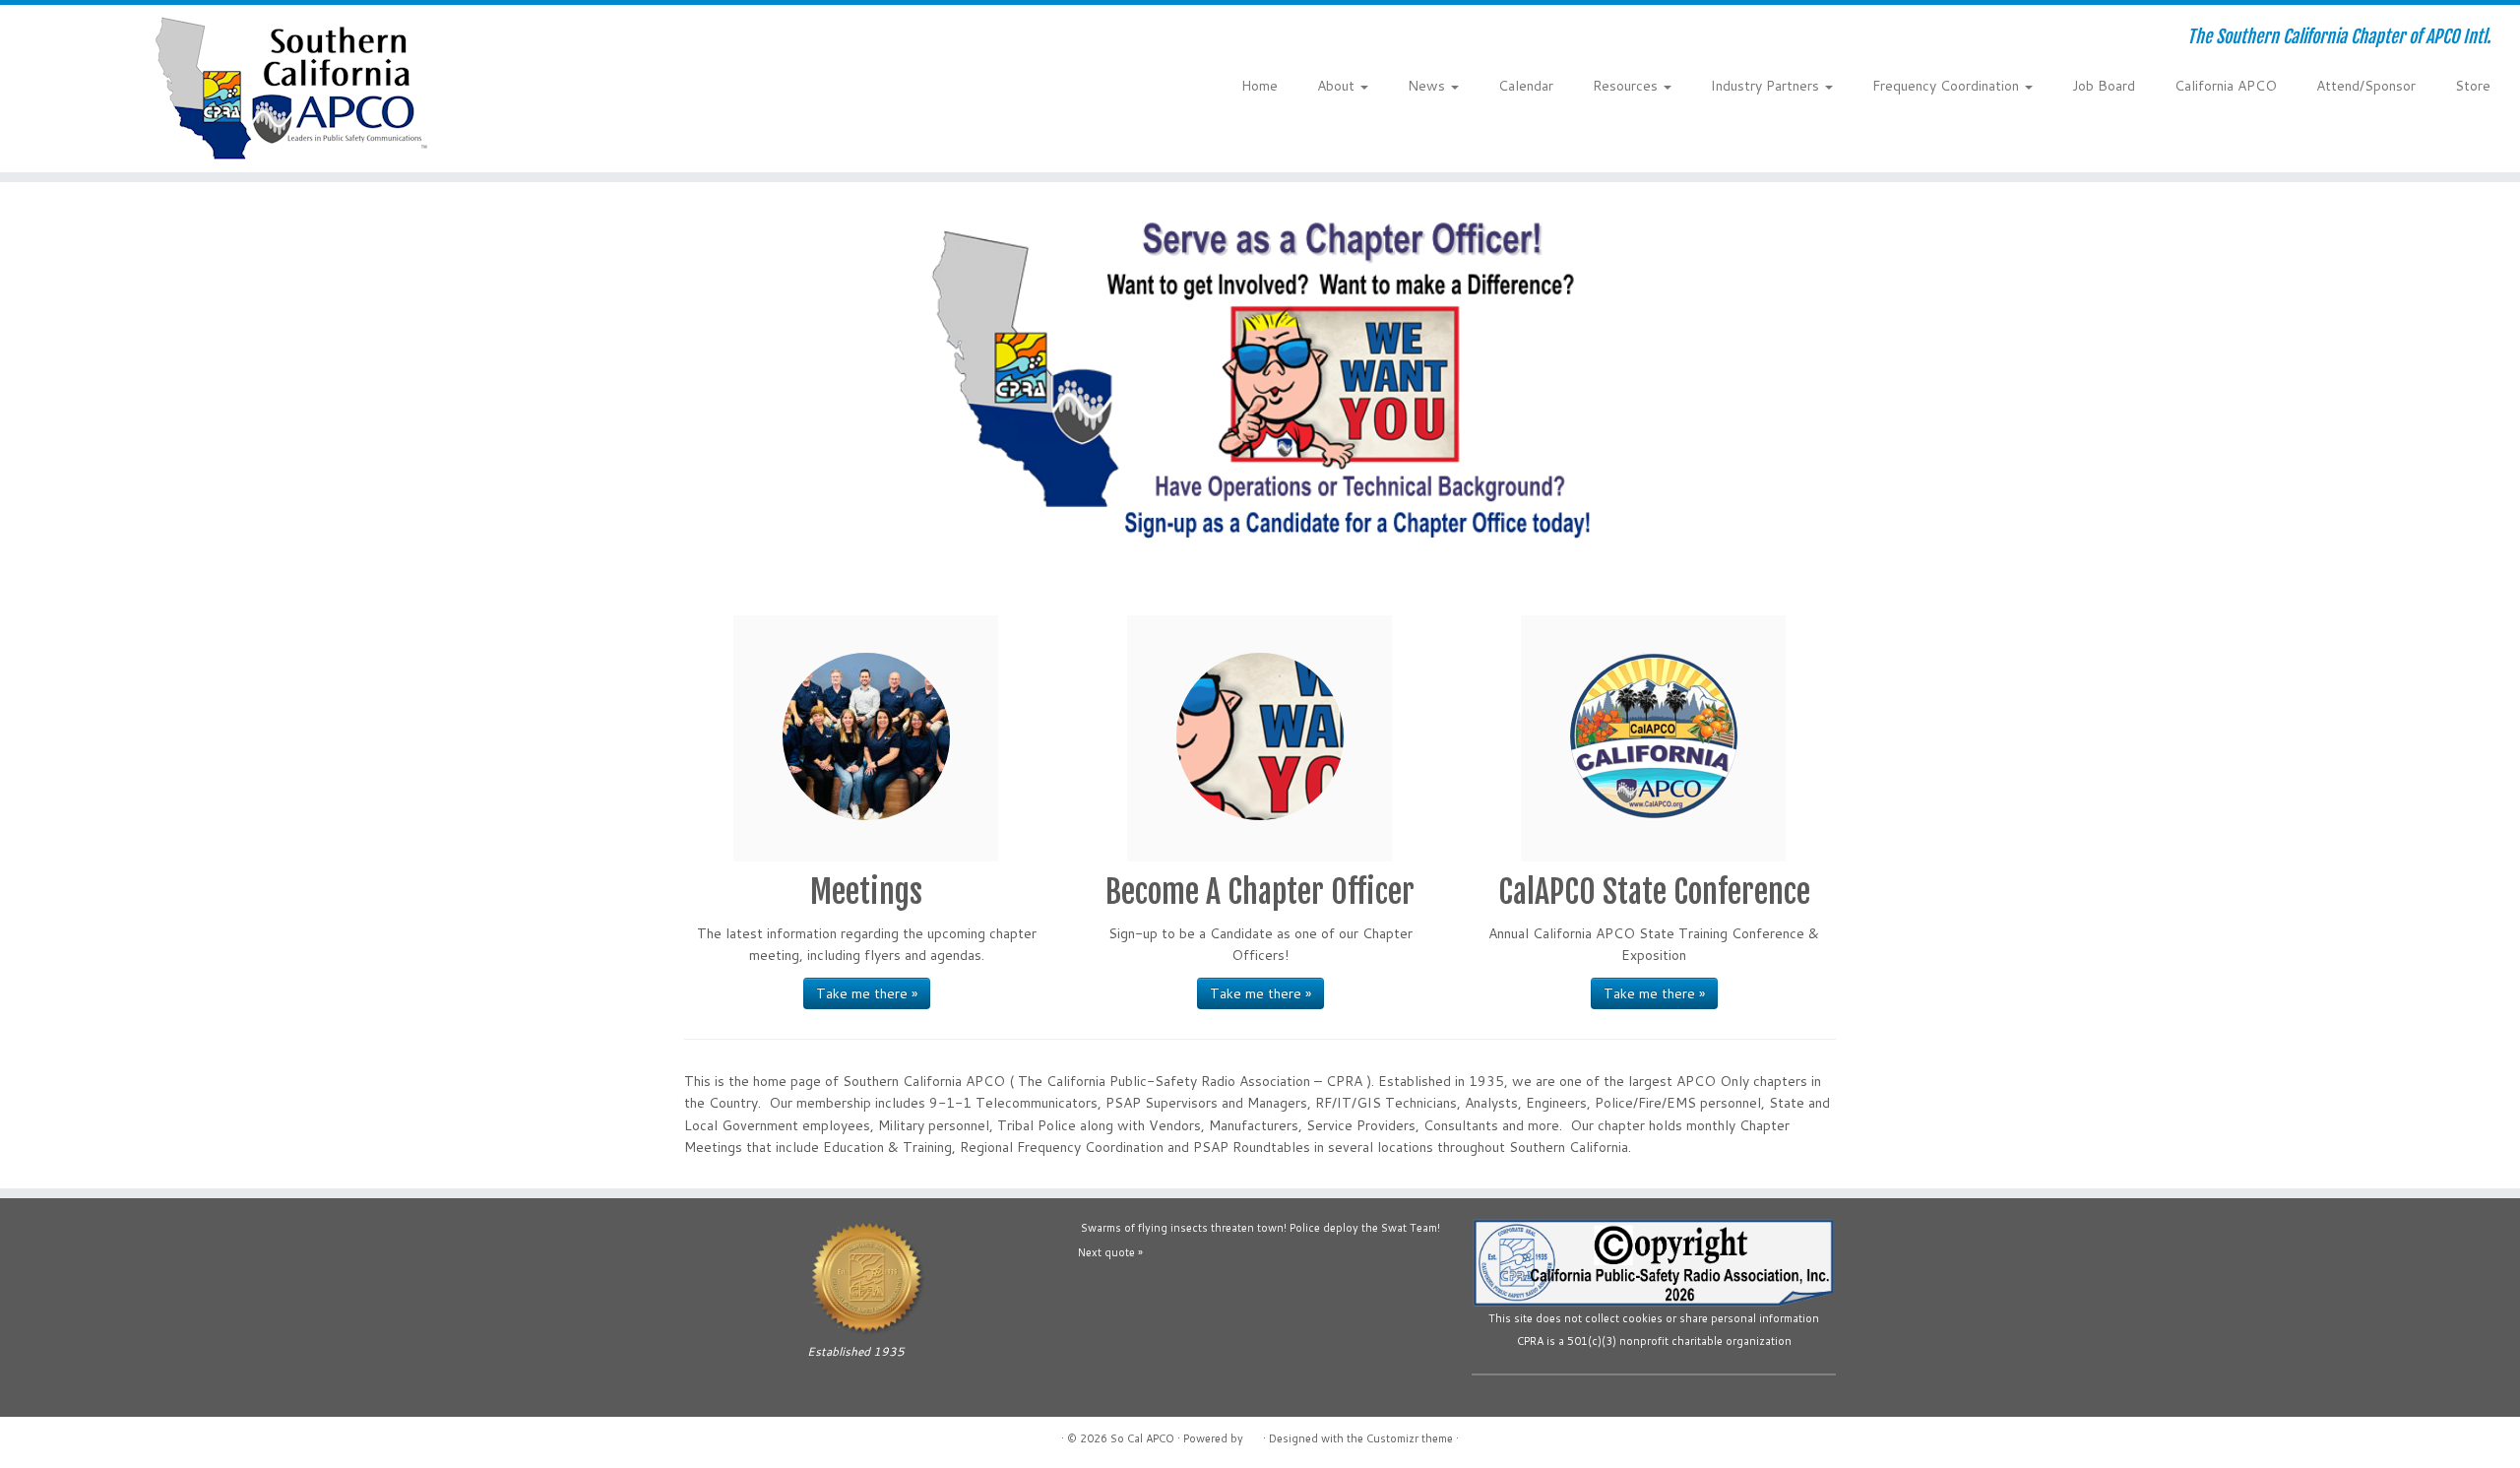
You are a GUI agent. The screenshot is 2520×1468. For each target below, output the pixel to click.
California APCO (2226, 86)
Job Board (2104, 86)
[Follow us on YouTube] (732, 39)
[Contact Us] (679, 39)
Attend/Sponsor (2366, 86)
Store (2473, 86)
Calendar (1526, 86)
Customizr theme (1410, 1438)
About (1338, 86)
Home (1260, 86)
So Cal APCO (1142, 1438)
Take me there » (867, 993)
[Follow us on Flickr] (758, 39)
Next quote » (1110, 1252)
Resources (1627, 86)
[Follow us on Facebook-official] (705, 39)
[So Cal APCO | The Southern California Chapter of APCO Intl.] (291, 89)
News (1428, 86)
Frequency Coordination (1948, 86)
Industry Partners (1767, 86)
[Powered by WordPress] (1253, 1435)
